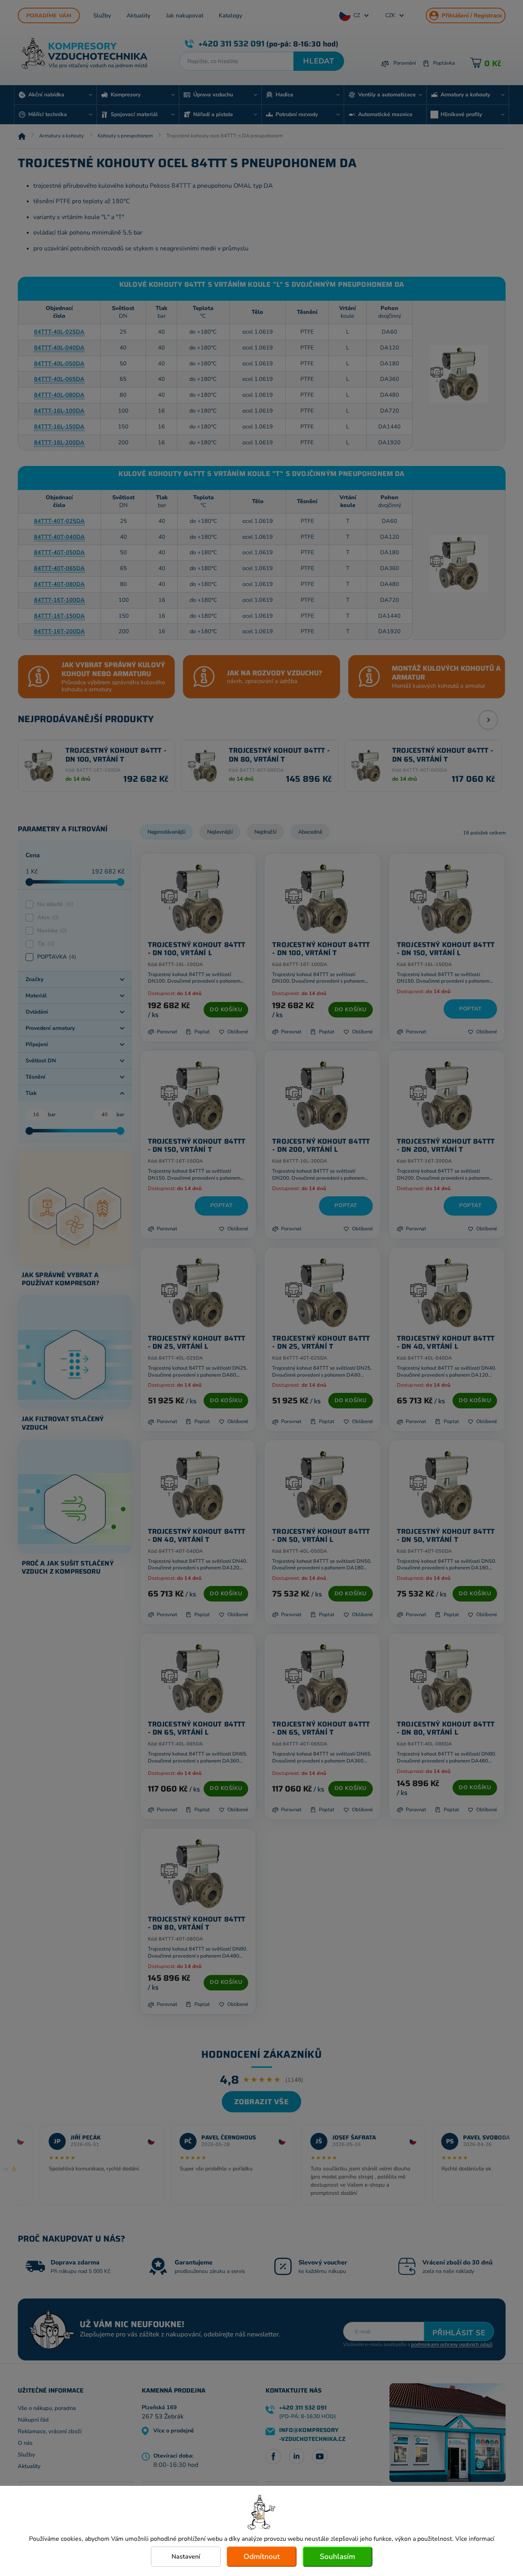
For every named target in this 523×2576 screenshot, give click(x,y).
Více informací (475, 2539)
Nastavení (186, 2557)
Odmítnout (262, 2557)
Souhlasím (337, 2557)
